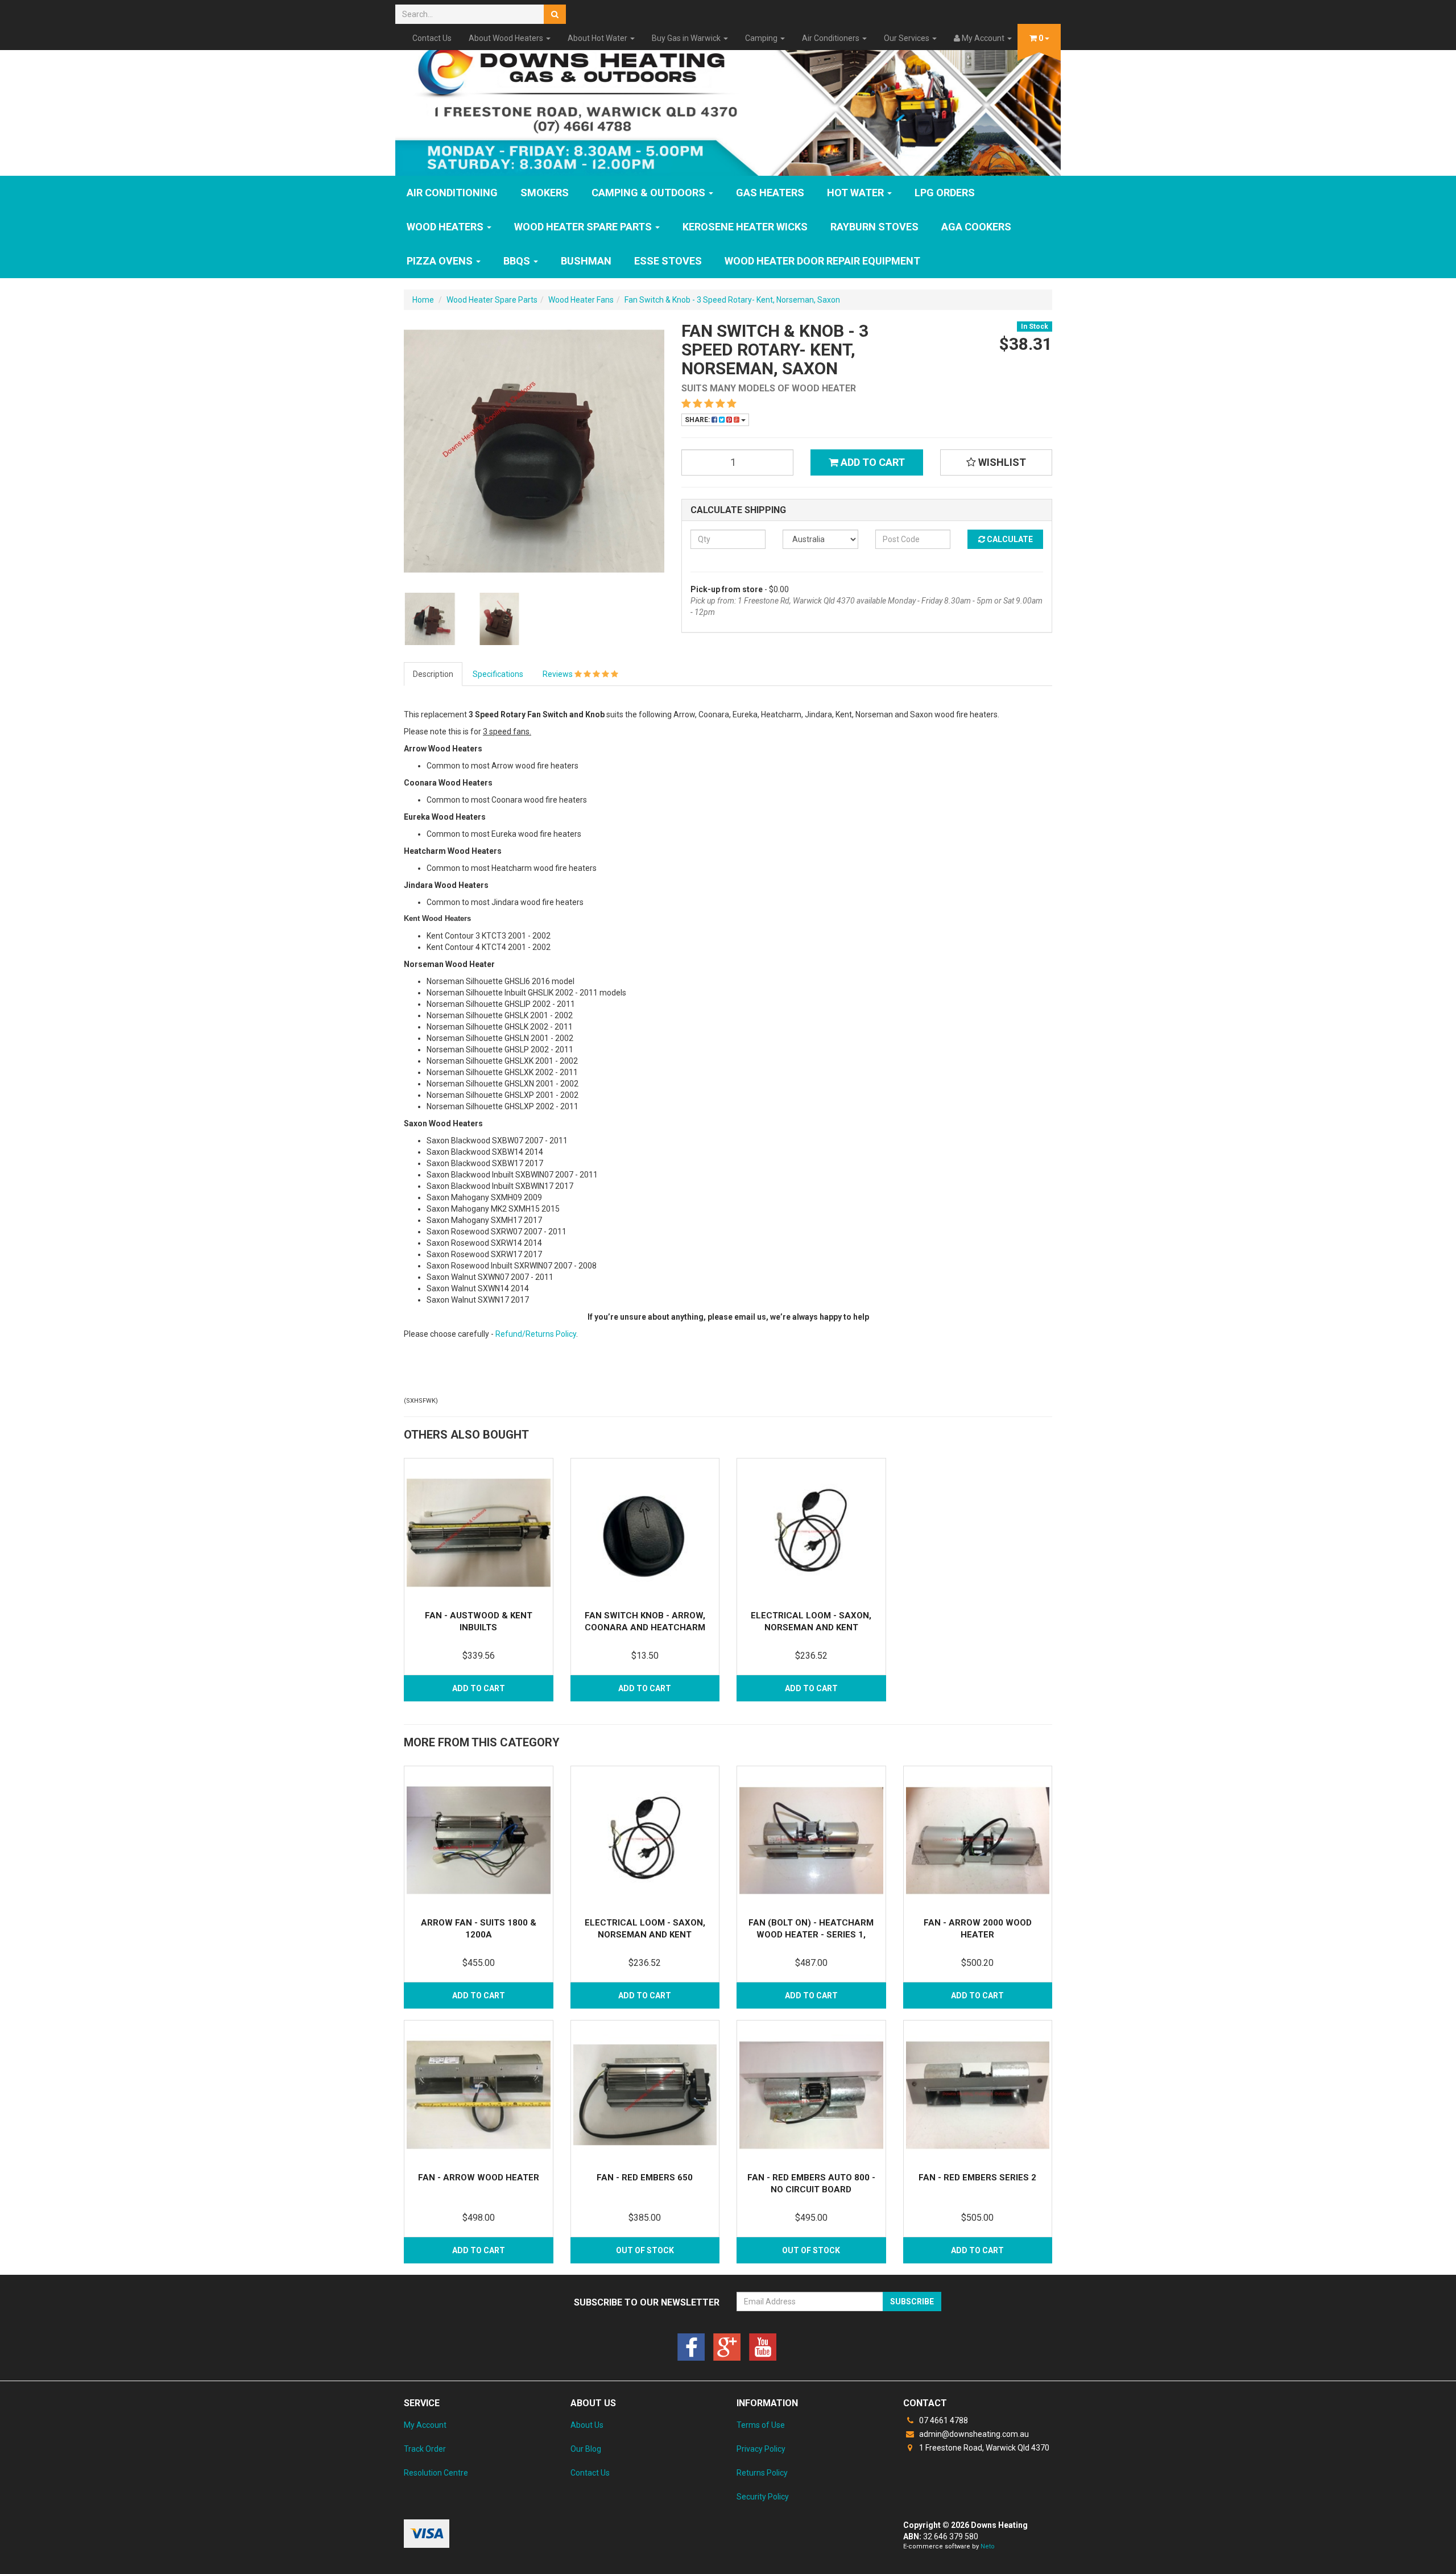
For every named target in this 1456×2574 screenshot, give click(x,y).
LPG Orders (945, 193)
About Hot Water (598, 38)
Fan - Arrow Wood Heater (479, 2178)
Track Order (425, 2449)
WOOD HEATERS (446, 227)
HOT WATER (857, 193)
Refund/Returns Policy (536, 1334)
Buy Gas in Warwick (687, 38)
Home (423, 300)
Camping (762, 38)
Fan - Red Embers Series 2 (977, 2178)
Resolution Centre (436, 2473)
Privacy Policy (761, 2449)
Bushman (586, 261)
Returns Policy (762, 2473)
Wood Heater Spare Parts (584, 227)
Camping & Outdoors (650, 193)
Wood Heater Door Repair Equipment (822, 261)
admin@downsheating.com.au (973, 2434)
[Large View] (430, 619)
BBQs (518, 261)
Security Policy (763, 2497)
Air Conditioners (832, 38)
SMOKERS (545, 193)
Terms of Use (761, 2425)
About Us (587, 2425)
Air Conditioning (452, 193)
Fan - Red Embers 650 (645, 2178)
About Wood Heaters (507, 38)
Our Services (907, 38)
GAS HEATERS (770, 193)
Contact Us (432, 38)
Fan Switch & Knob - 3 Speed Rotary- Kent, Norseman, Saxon (732, 300)
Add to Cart (872, 462)
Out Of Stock (645, 2250)
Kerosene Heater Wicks (745, 227)
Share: (698, 420)
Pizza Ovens (441, 261)
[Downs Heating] (728, 104)
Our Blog (586, 2449)
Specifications (498, 674)
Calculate (1009, 539)
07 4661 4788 (943, 2420)
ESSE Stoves (668, 261)
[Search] (555, 14)
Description (433, 674)
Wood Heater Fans (581, 300)
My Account (425, 2425)
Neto (988, 2546)
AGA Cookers (976, 227)
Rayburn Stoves (874, 227)
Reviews (559, 674)
